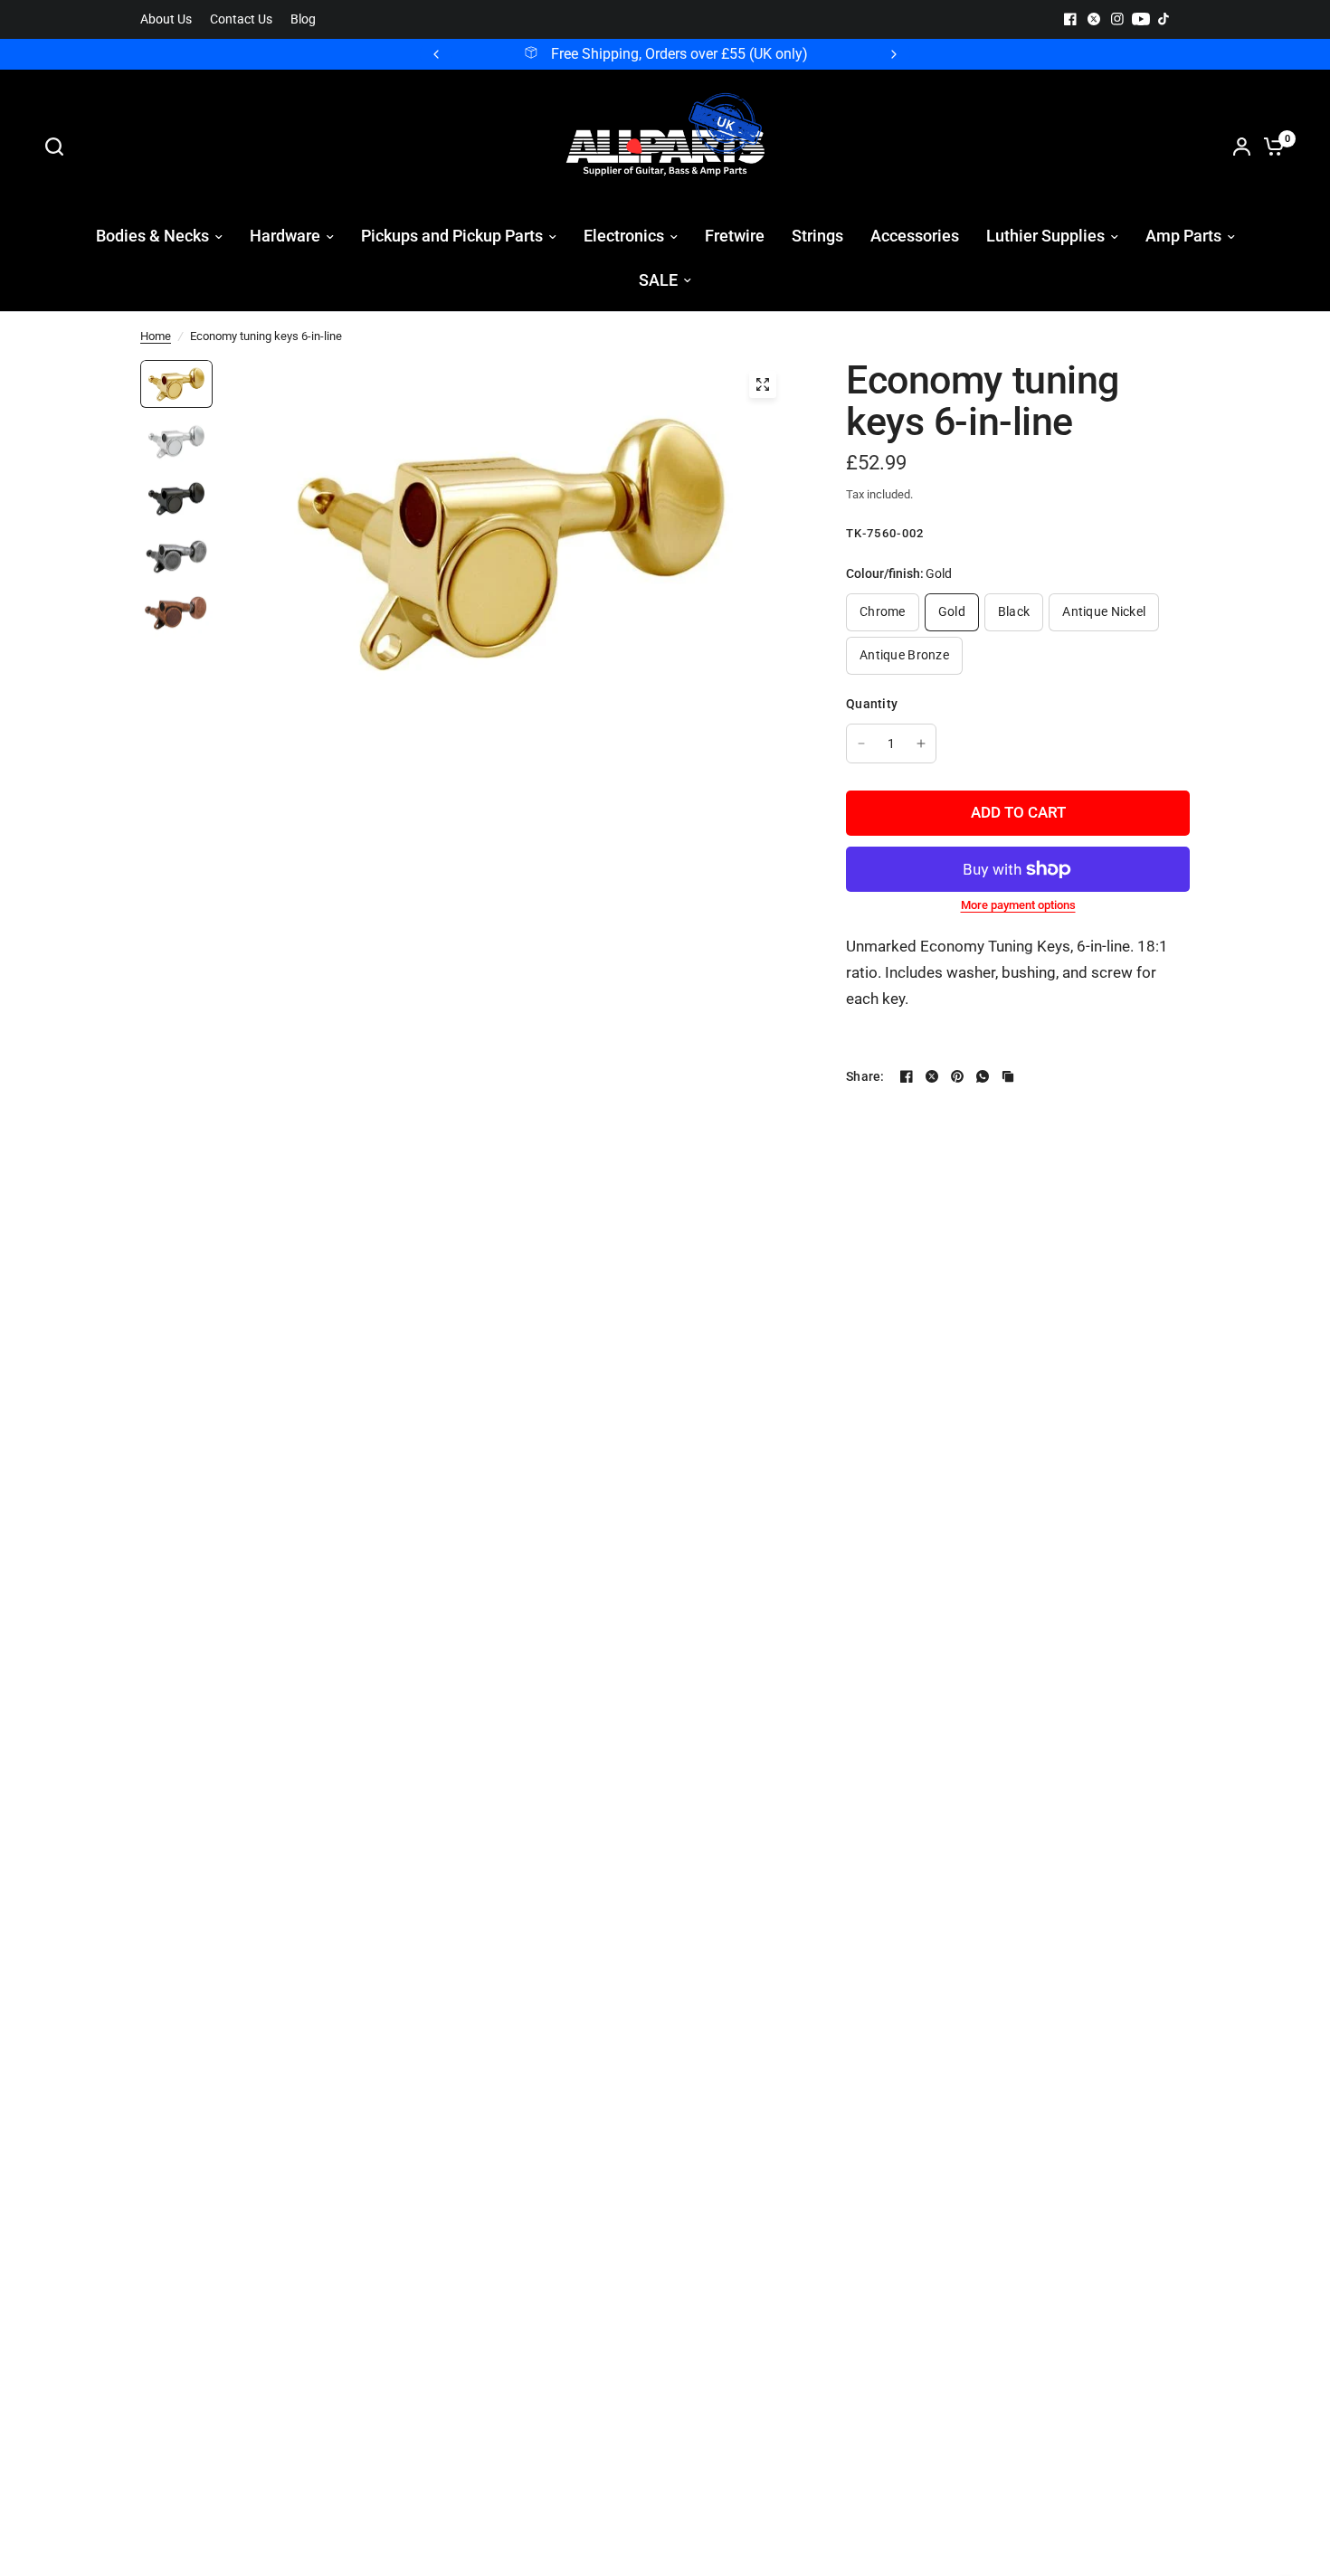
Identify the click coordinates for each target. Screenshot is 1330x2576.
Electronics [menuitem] (624, 236)
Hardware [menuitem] (285, 236)
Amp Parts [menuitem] (1183, 236)
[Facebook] (1070, 19)
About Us (166, 19)
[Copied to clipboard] (1008, 1076)
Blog (303, 19)
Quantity (872, 704)
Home (156, 336)
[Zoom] (763, 384)
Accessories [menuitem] (915, 236)
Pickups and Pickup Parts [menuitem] (452, 236)
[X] (1094, 19)
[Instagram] (1117, 19)
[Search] (59, 147)
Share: (865, 1076)
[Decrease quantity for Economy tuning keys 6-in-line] (861, 743)
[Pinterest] (957, 1076)
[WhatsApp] (983, 1076)
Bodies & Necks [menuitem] (152, 236)
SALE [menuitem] (658, 280)
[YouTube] (1141, 19)
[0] (1269, 147)
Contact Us (241, 19)
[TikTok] (1164, 19)
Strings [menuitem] (817, 236)
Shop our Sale (684, 54)
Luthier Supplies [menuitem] (1045, 236)
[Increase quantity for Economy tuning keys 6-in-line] (921, 743)
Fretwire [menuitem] (735, 236)
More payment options (1018, 905)
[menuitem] (171, 19)
